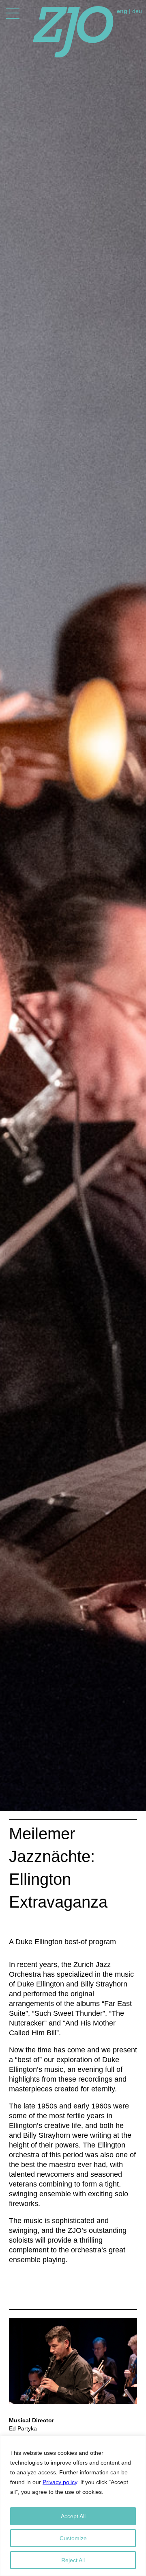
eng (122, 11)
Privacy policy (60, 2482)
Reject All (73, 2560)
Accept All (73, 2516)
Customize (73, 2538)
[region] (73, 2506)
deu (137, 11)
